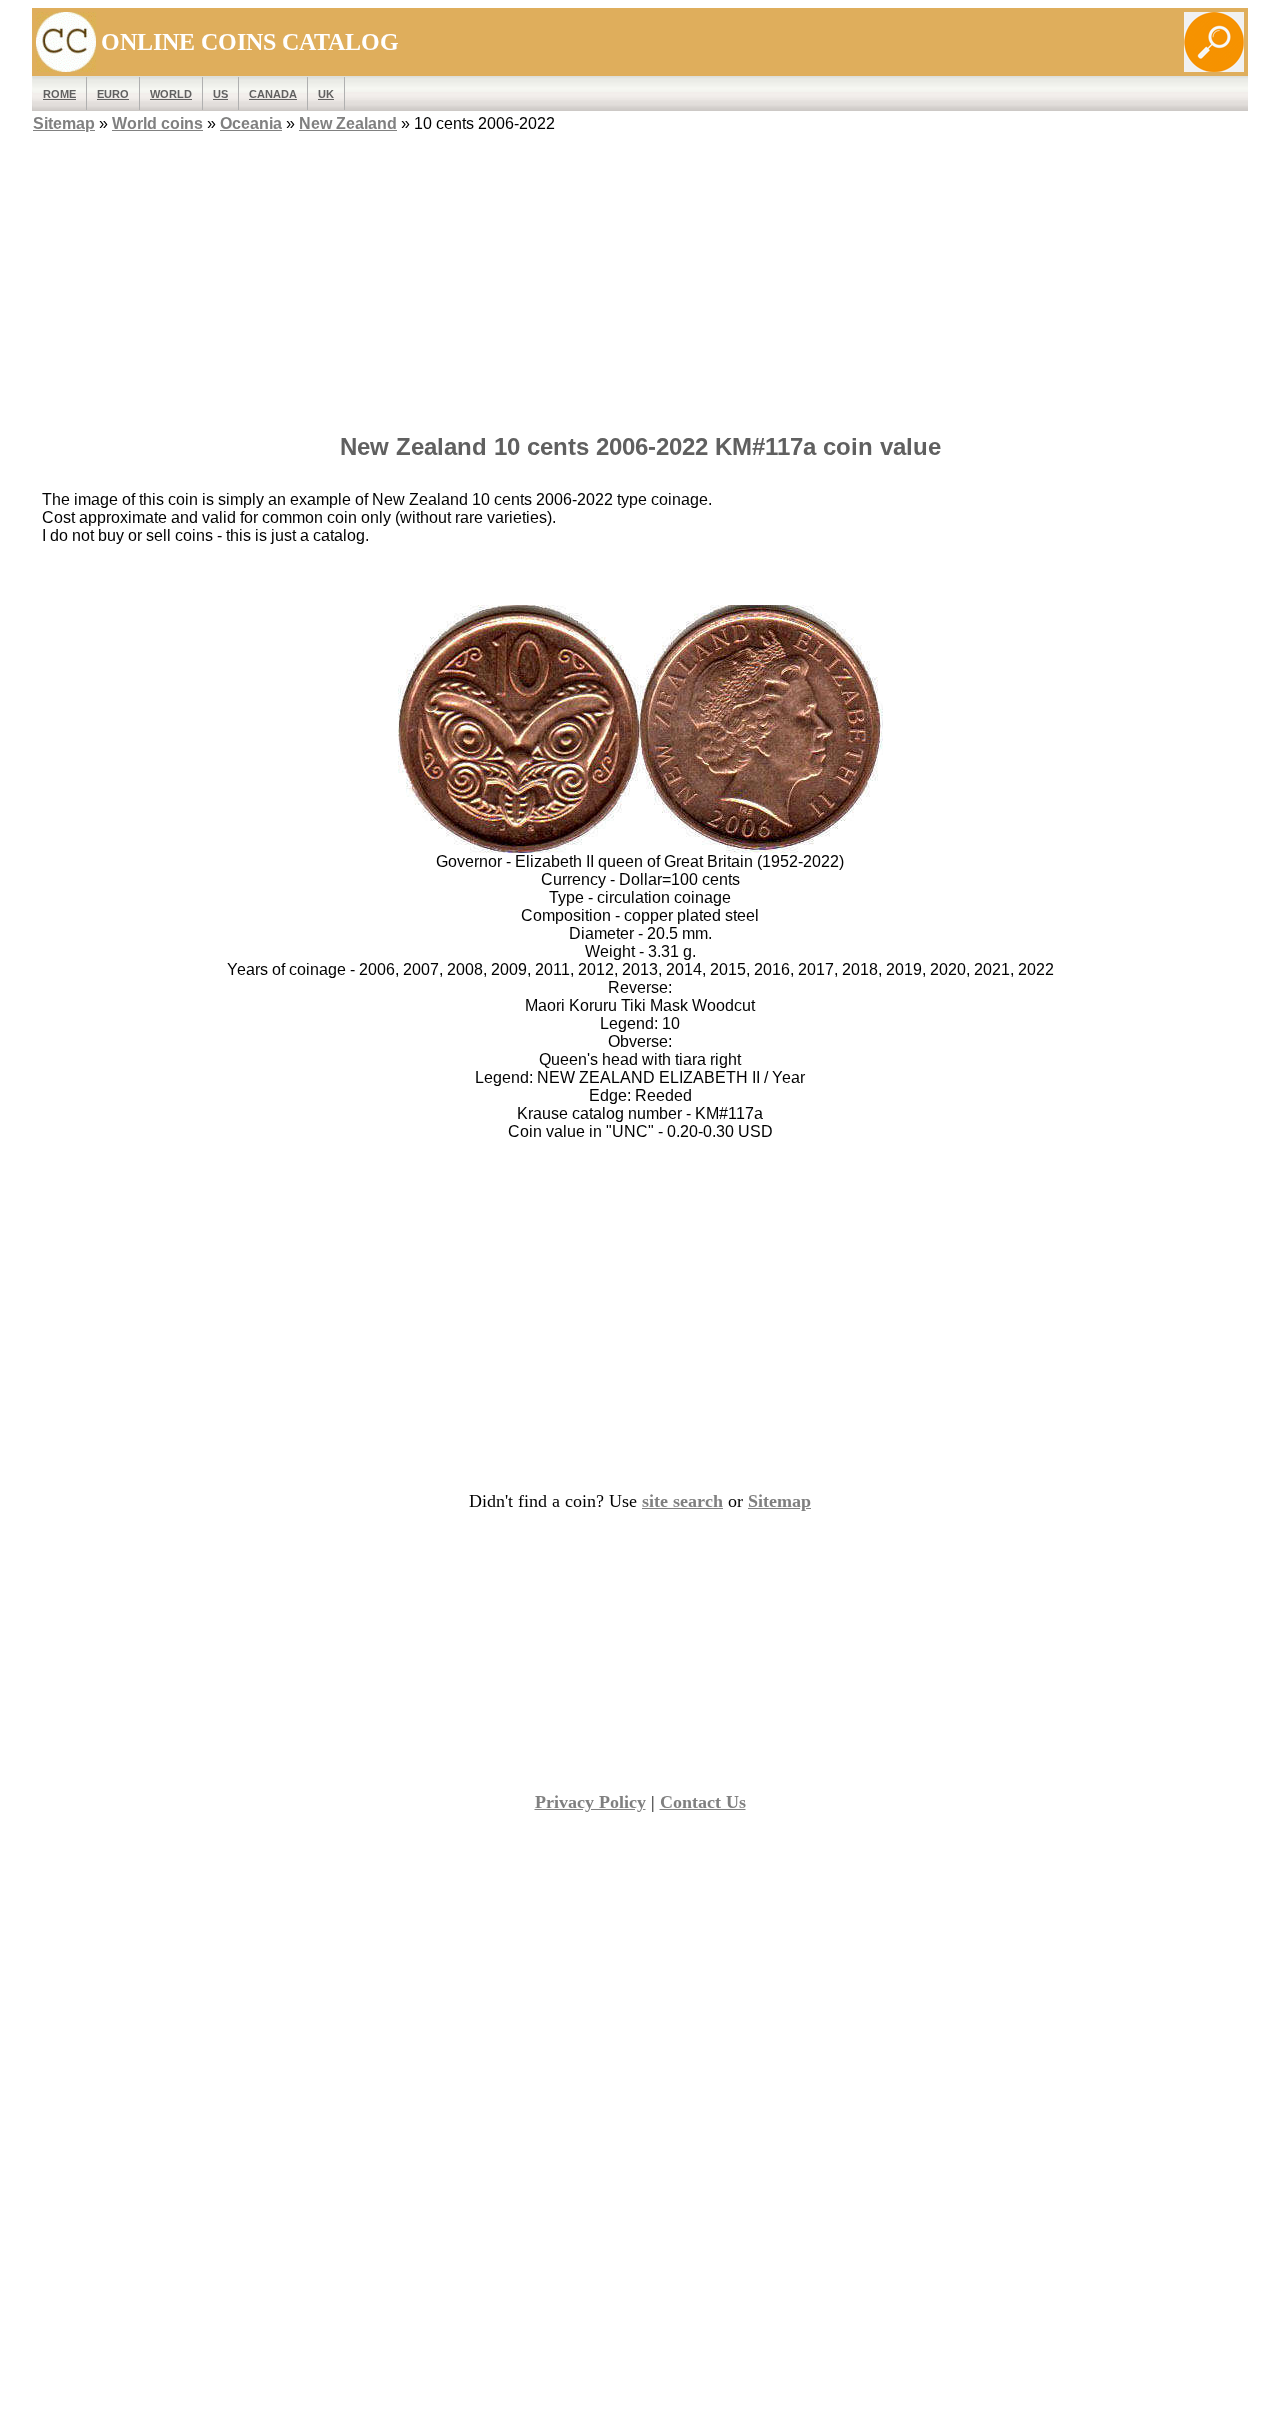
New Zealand (348, 123)
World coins (157, 123)
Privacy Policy (590, 1802)
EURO (113, 94)
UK (326, 94)
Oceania (251, 123)
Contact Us (703, 1802)
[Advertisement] (640, 277)
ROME (59, 94)
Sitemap (64, 123)
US (220, 94)
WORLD (171, 94)
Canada (273, 94)
